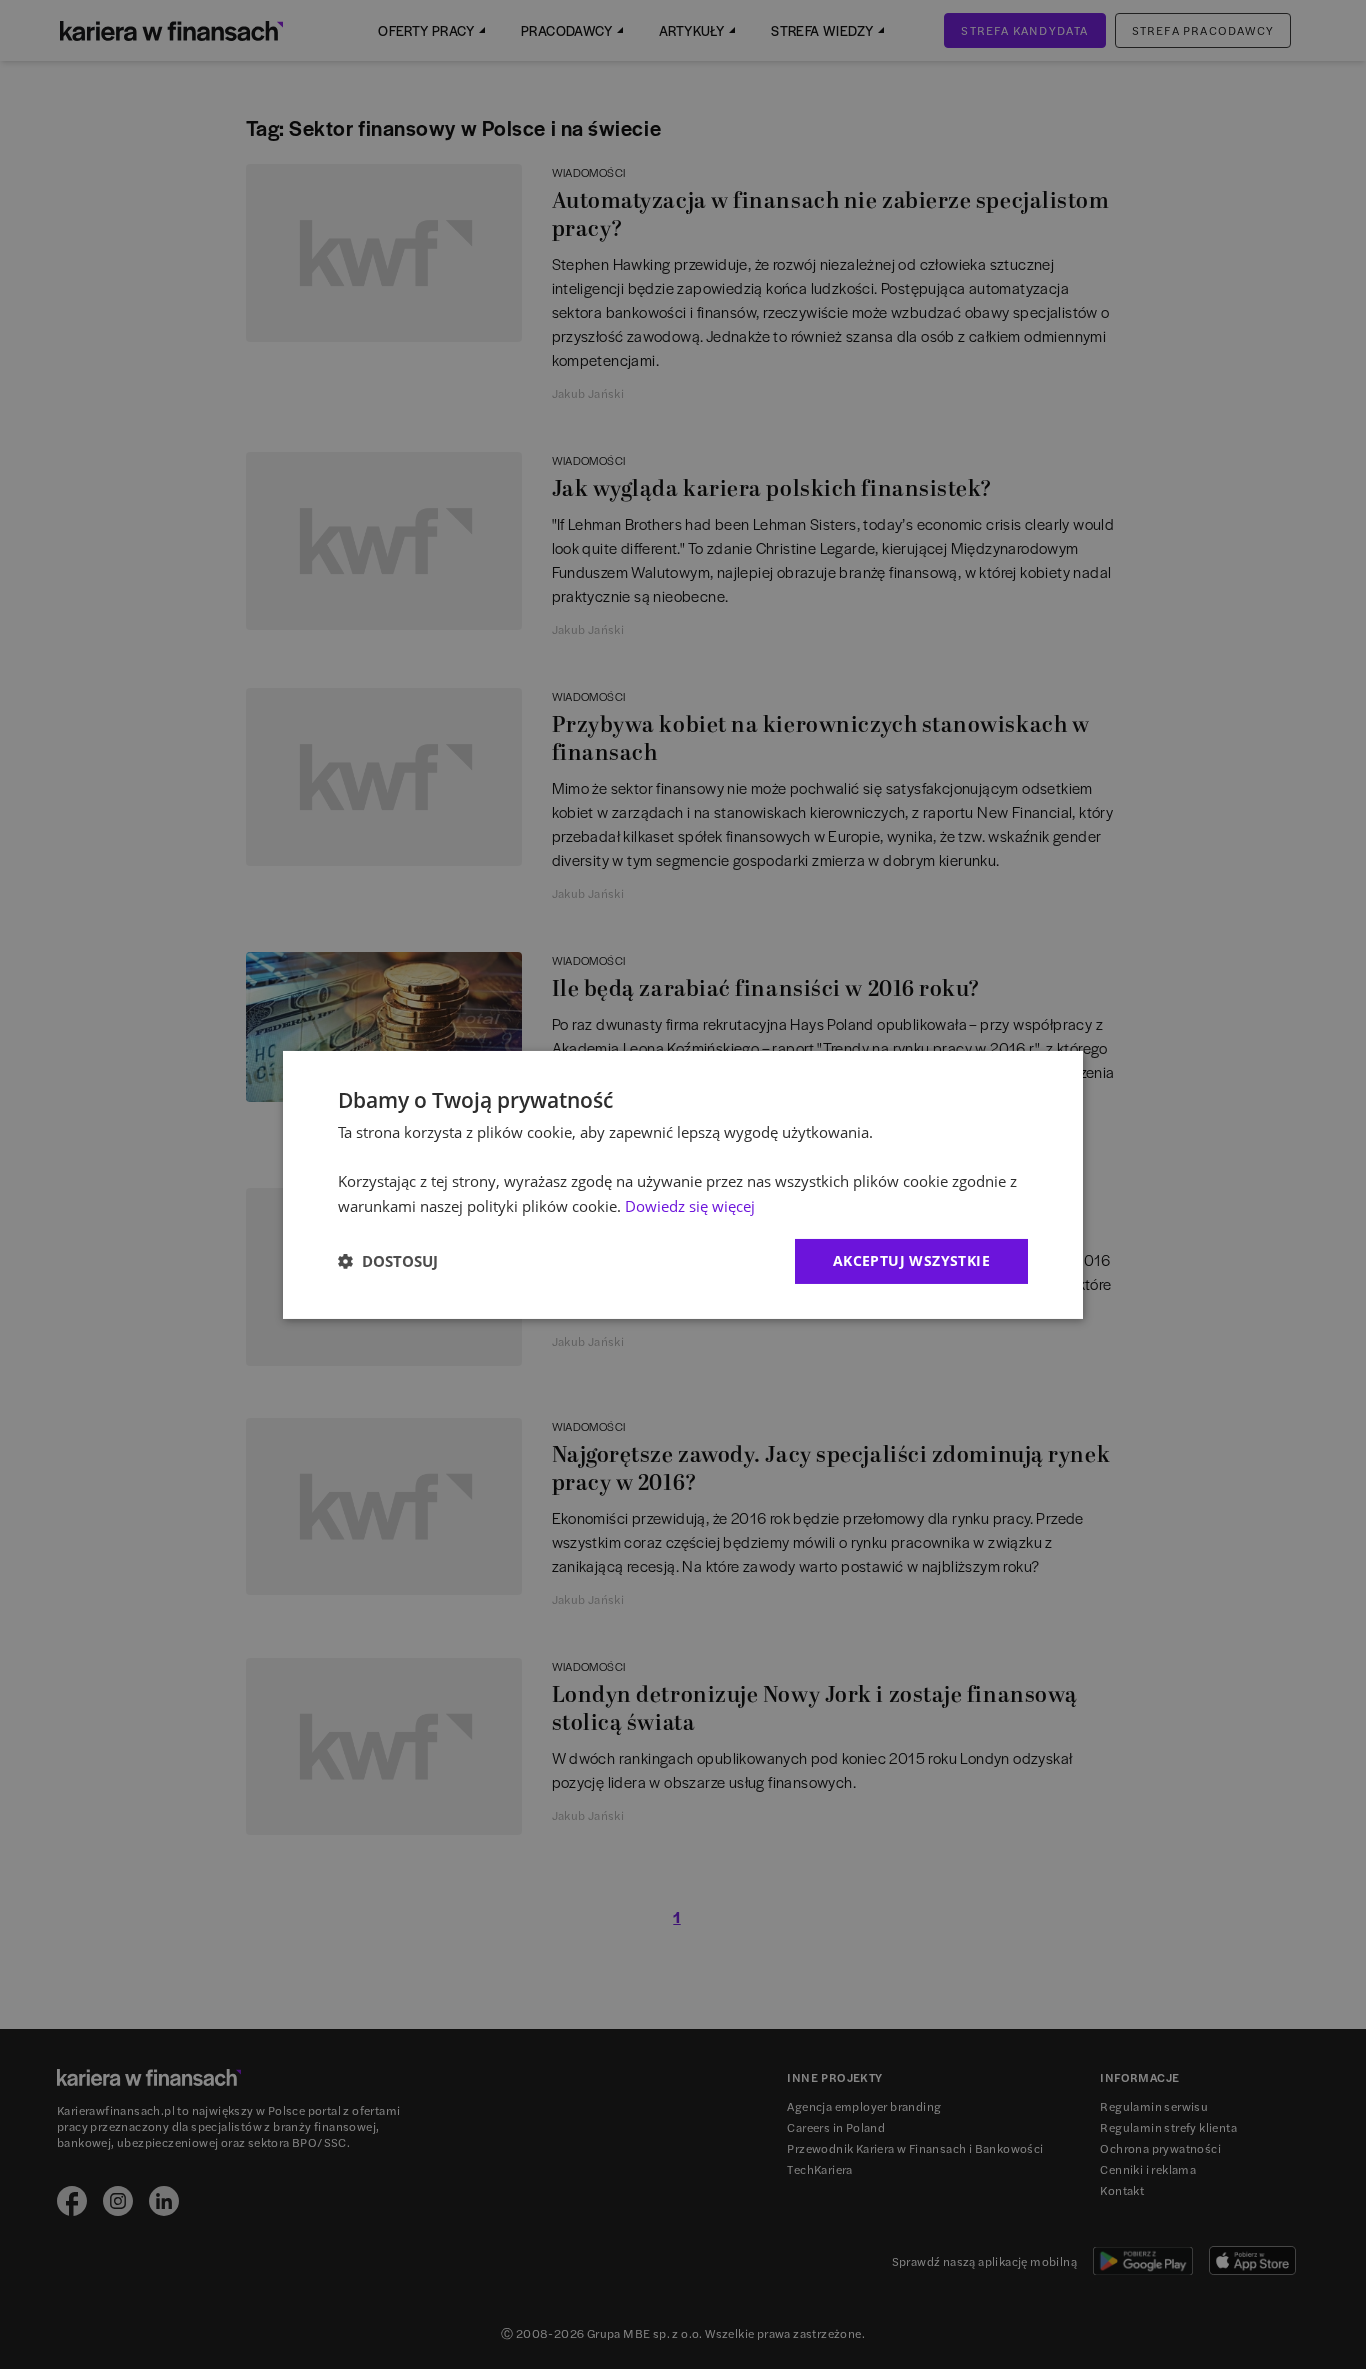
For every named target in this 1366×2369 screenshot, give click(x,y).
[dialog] (683, 1184)
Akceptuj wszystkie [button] (911, 1260)
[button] (388, 1261)
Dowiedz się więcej (690, 1206)
